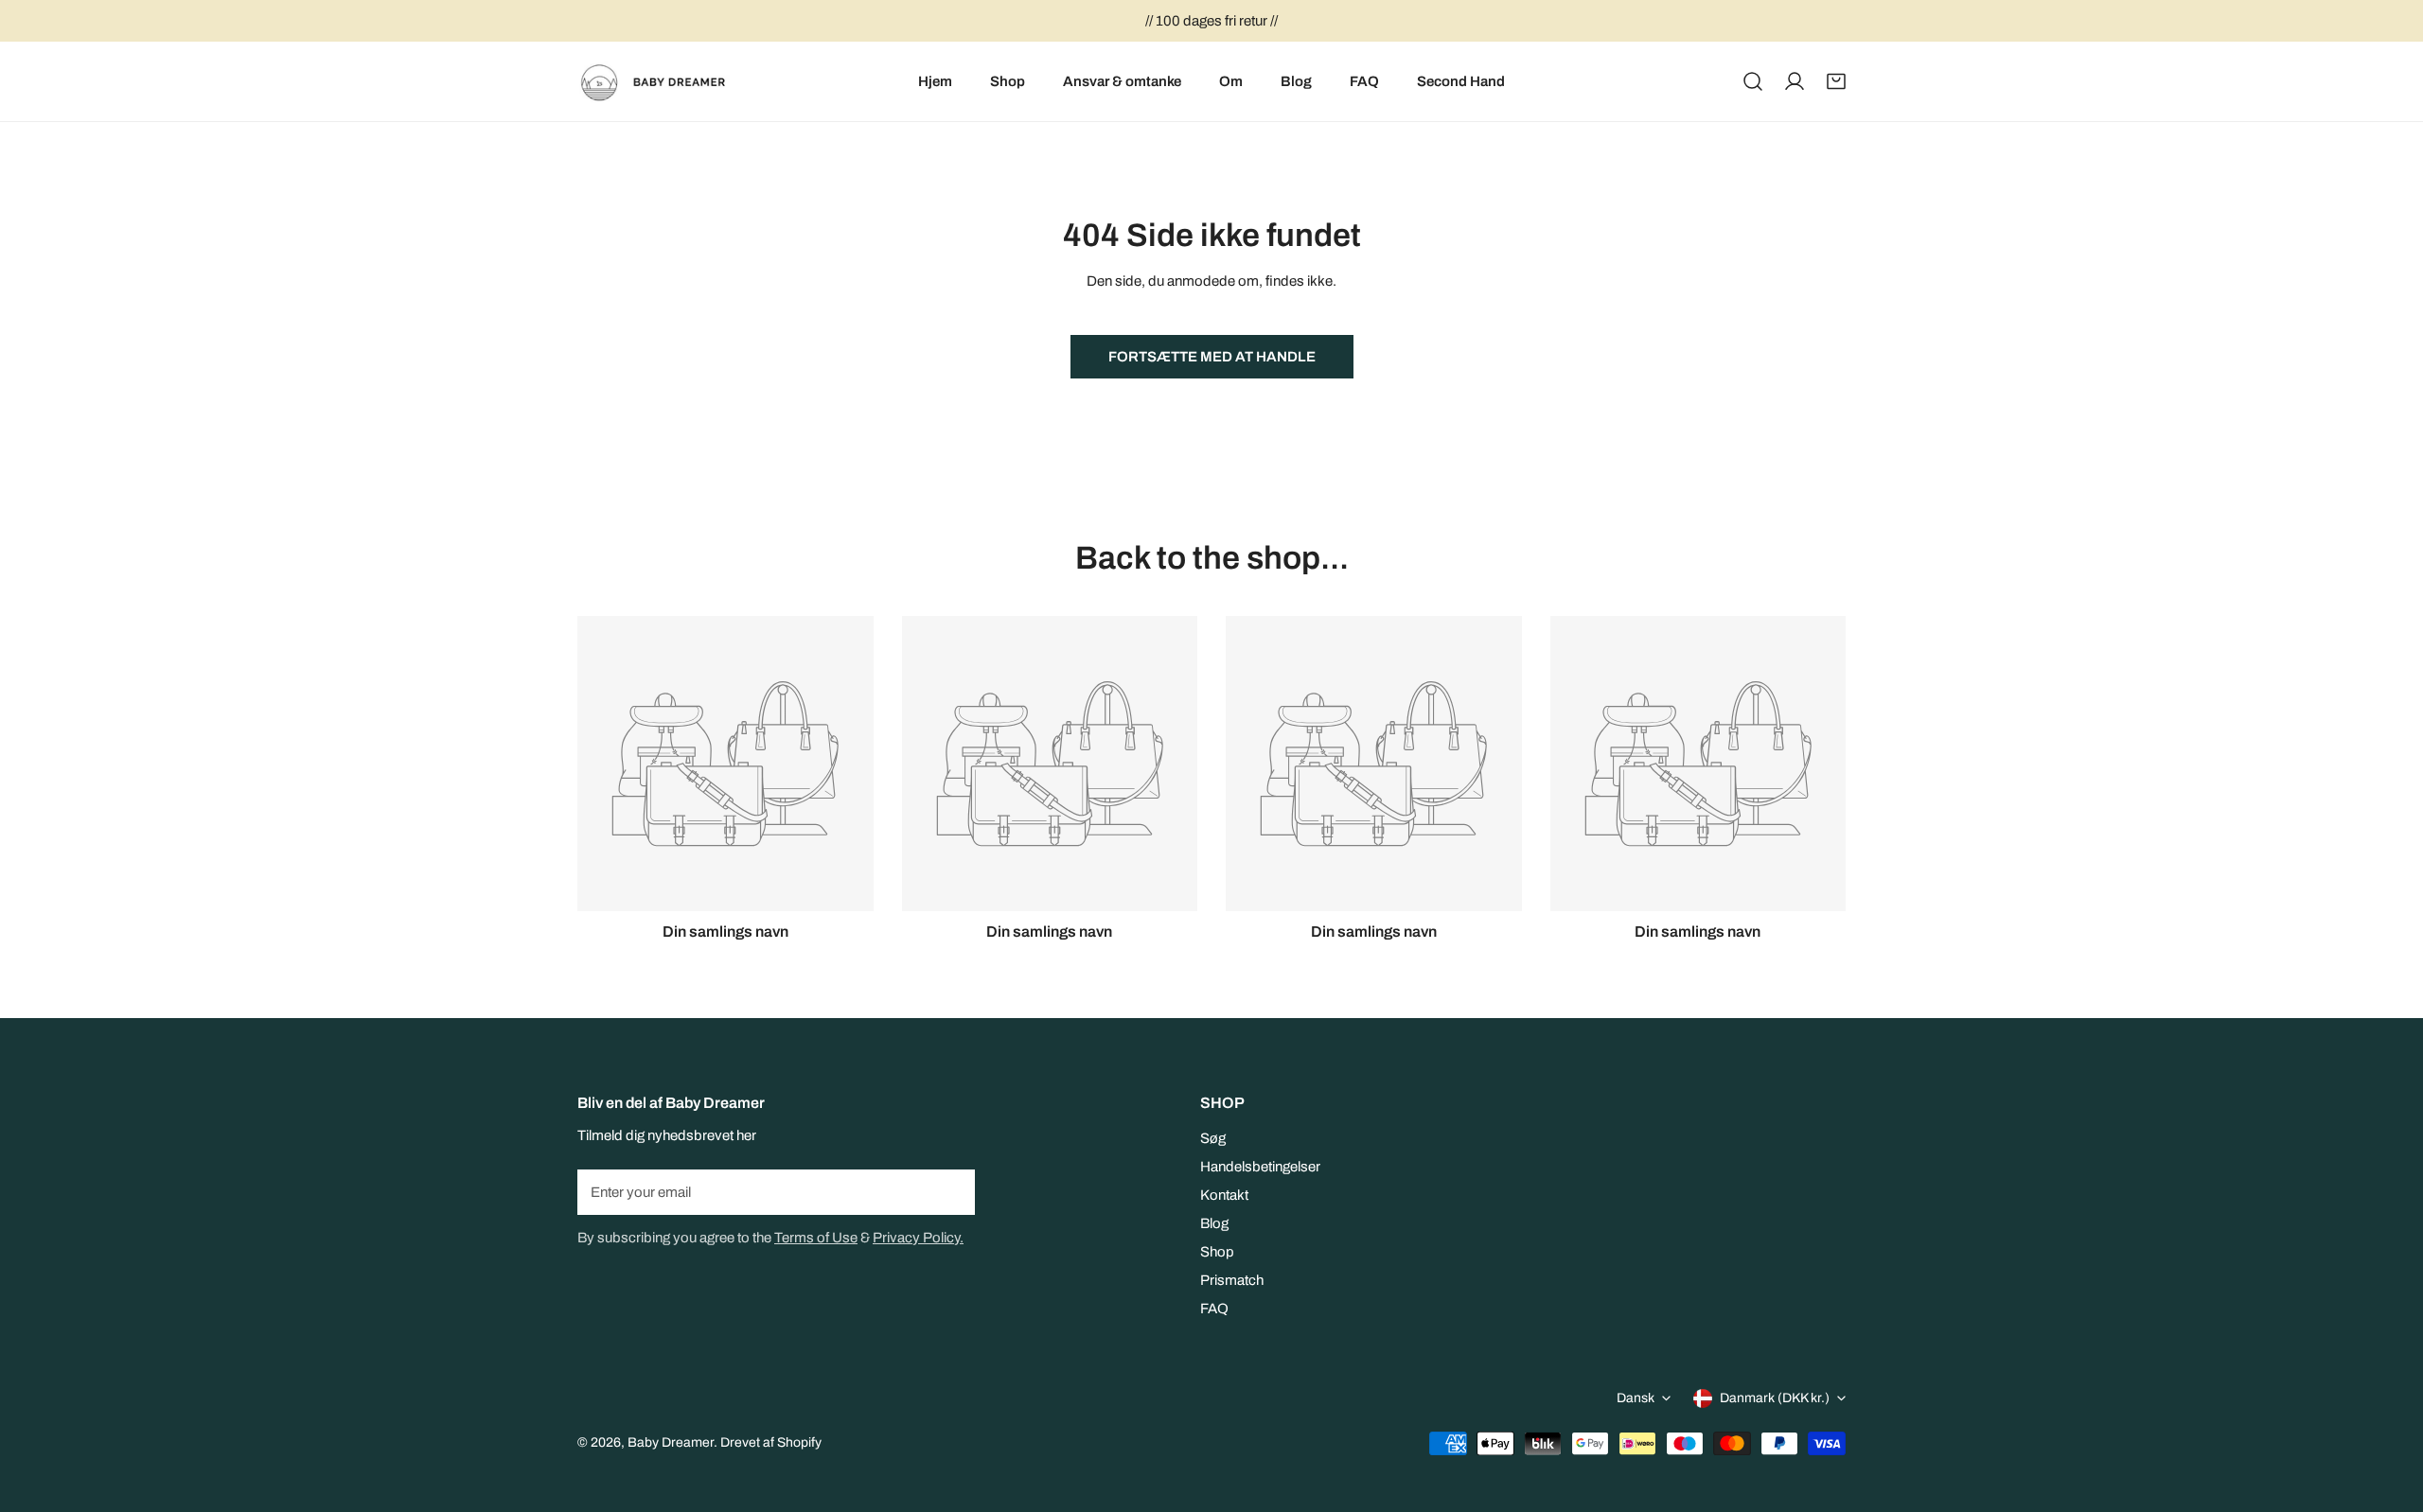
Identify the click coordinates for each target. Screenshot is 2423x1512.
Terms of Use (816, 1238)
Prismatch (1232, 1280)
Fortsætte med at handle (1212, 357)
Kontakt (1224, 1195)
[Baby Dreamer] (660, 81)
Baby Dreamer (671, 1442)
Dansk (1636, 1398)
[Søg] (1753, 81)
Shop (1217, 1252)
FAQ (1214, 1309)
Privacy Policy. (918, 1238)
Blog (1214, 1223)
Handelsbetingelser (1260, 1167)
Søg (1213, 1138)
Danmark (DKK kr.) (1775, 1398)
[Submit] (950, 1191)
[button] (1836, 81)
